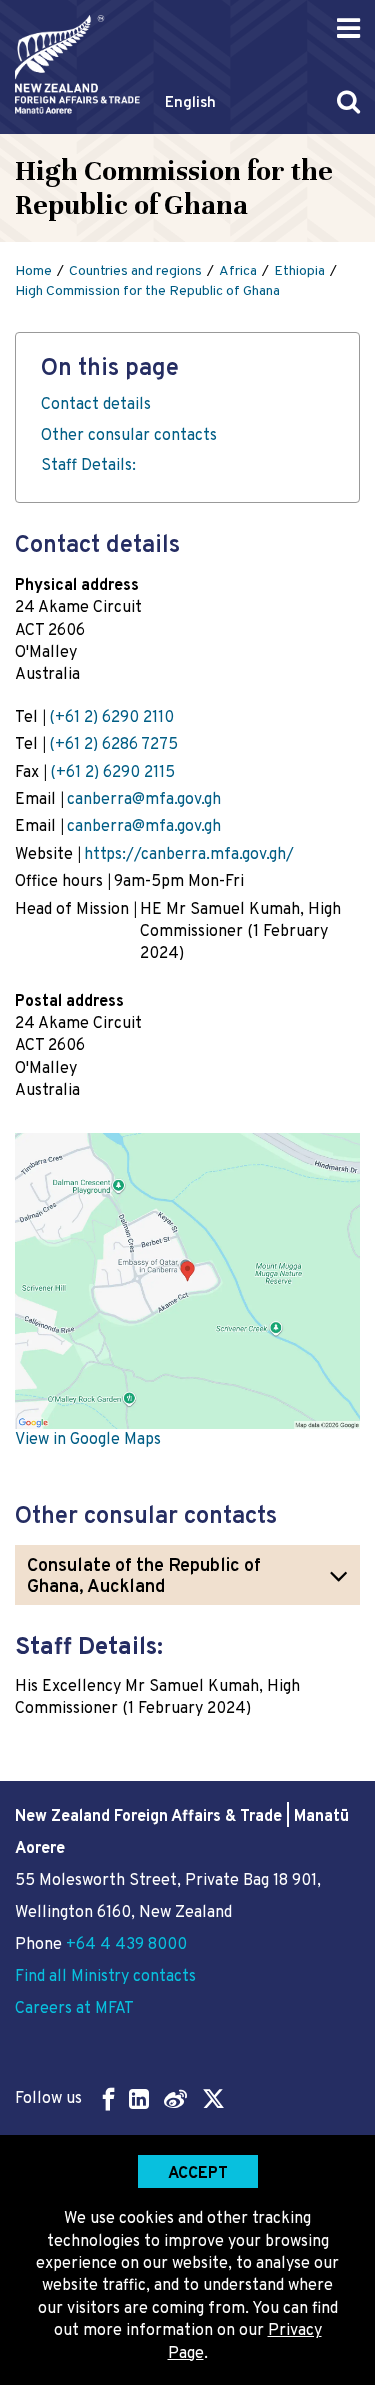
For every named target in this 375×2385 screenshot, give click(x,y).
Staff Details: (88, 466)
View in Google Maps (88, 1440)
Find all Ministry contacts (105, 1977)
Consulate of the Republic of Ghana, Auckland (144, 1577)
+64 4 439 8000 (126, 1945)
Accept (198, 2174)
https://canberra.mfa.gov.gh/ (189, 855)
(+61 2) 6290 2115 (112, 773)
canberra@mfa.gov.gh (144, 800)
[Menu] (348, 28)
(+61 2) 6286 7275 (113, 745)
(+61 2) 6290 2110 (111, 718)
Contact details (96, 405)
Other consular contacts (129, 436)
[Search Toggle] (348, 101)
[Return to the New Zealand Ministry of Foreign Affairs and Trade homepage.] (77, 64)
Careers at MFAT (74, 2009)
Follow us (48, 2099)
